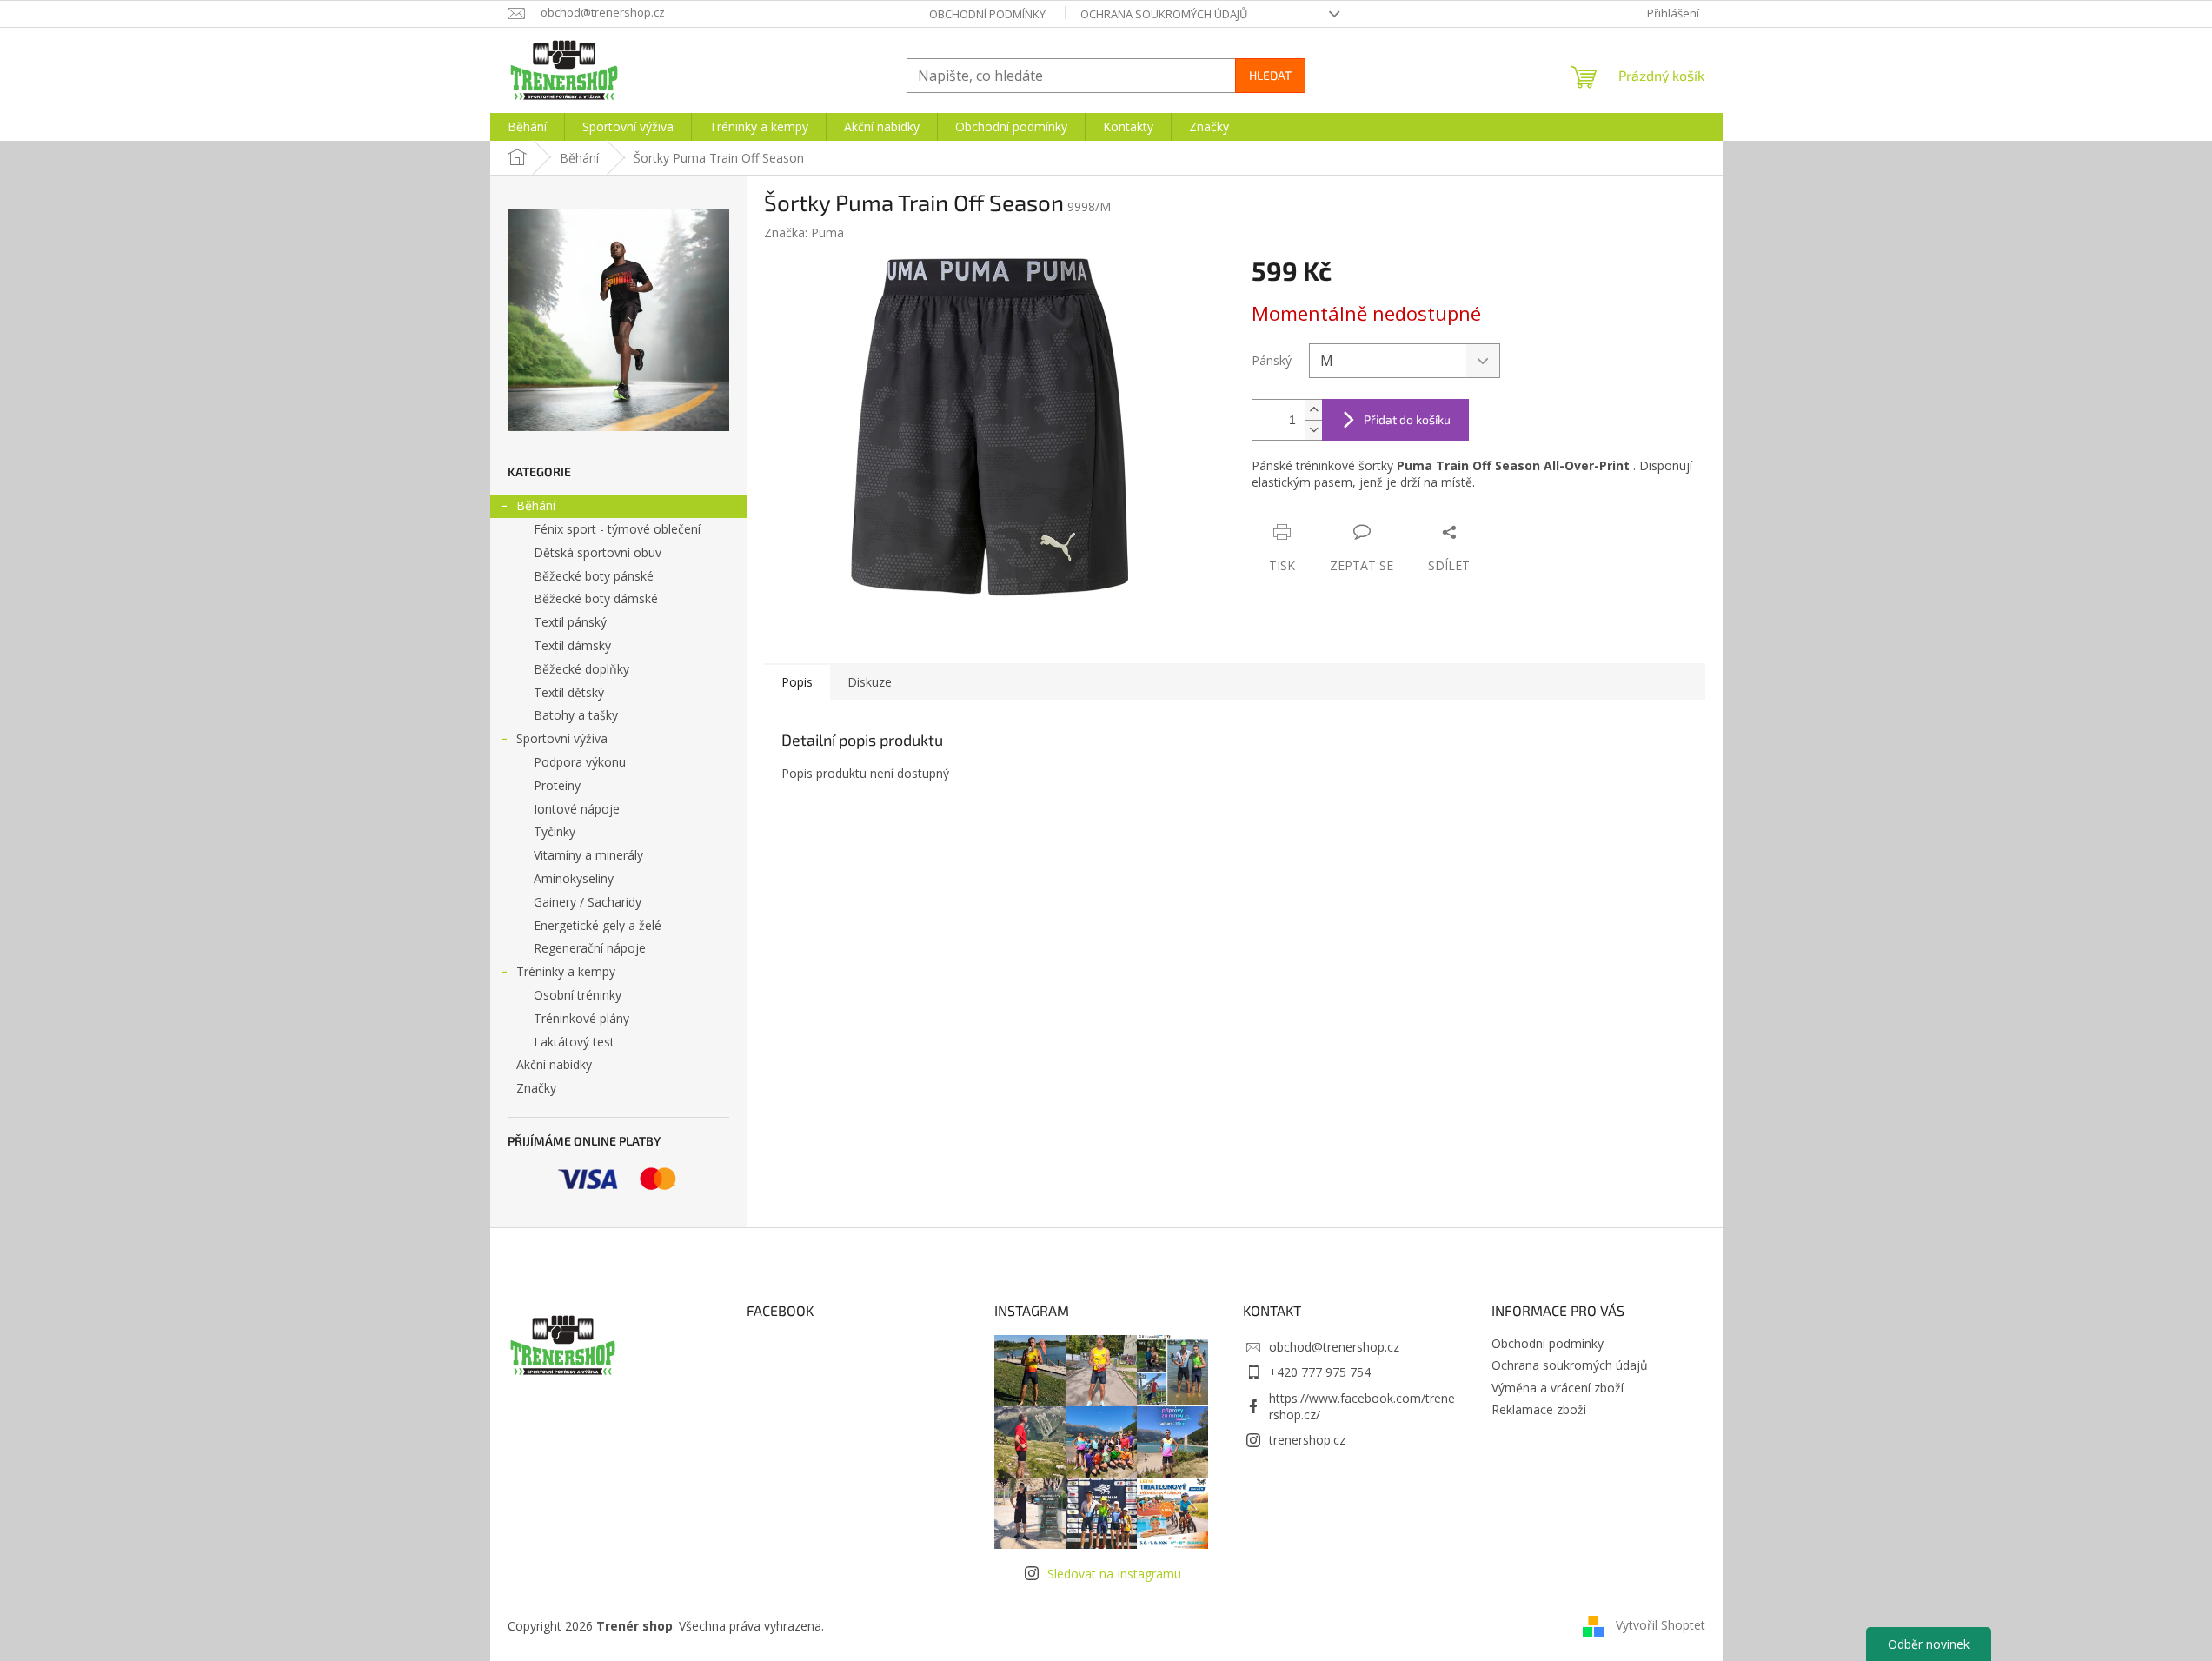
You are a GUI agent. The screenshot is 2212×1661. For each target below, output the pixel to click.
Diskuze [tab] (870, 682)
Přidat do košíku (1407, 419)
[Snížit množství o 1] (1313, 430)
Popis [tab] (797, 682)
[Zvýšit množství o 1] (1313, 410)
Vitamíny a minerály (588, 855)
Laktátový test (574, 1042)
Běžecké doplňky (581, 669)
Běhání (536, 505)
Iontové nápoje (577, 809)
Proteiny (557, 785)
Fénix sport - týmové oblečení (617, 529)
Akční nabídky (554, 1064)
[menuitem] (527, 127)
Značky (536, 1088)
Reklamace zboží (1539, 1409)
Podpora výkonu (580, 762)
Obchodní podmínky (987, 14)
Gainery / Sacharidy (588, 902)
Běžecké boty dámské (596, 598)
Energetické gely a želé (598, 925)
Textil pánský (570, 622)
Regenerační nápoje (590, 948)
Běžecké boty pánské (594, 576)
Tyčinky (555, 831)
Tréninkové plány (581, 1018)
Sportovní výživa (562, 738)
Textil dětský (569, 692)
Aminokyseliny (574, 878)
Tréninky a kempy (566, 971)
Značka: (804, 233)
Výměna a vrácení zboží (1558, 1388)
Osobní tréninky (578, 995)
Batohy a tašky (576, 715)
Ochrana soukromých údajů (1164, 14)
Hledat (1270, 75)
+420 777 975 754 (1320, 1372)
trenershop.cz (1307, 1440)
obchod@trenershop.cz (1334, 1347)
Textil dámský (572, 645)
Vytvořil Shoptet (1661, 1624)
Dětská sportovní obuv (598, 552)
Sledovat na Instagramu (1114, 1574)
